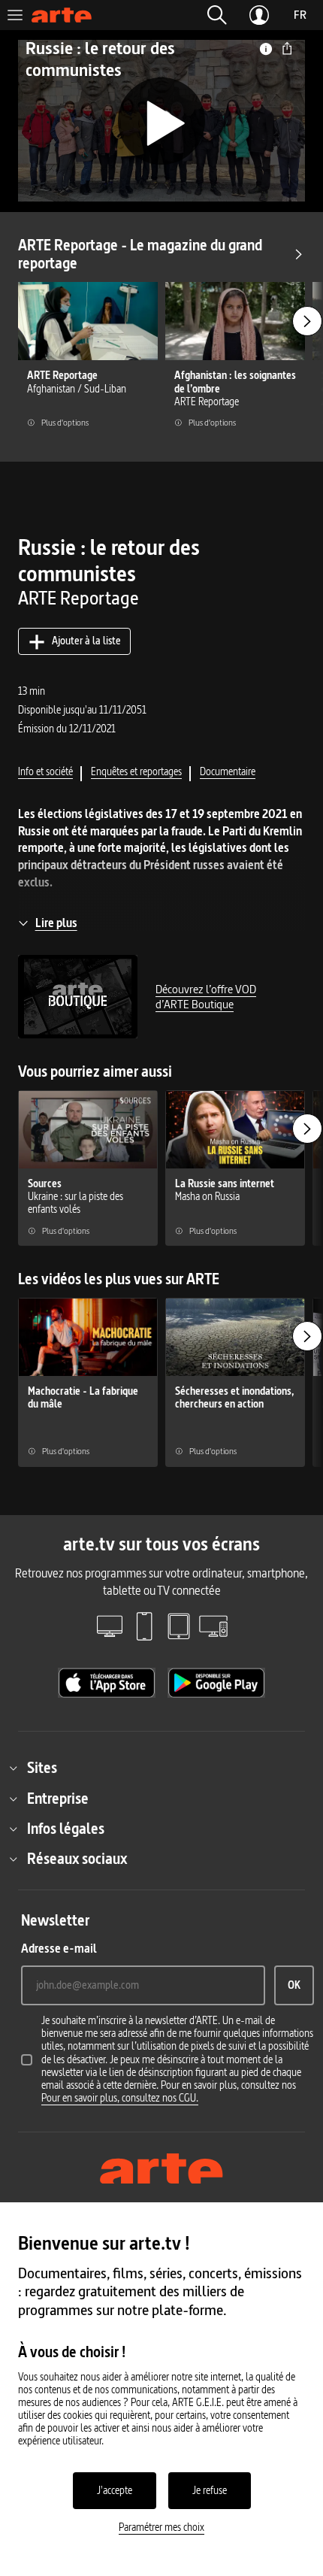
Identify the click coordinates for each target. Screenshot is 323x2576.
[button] (217, 15)
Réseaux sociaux (77, 1859)
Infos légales (66, 1829)
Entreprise (58, 1799)
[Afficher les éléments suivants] (307, 321)
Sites (42, 1768)
